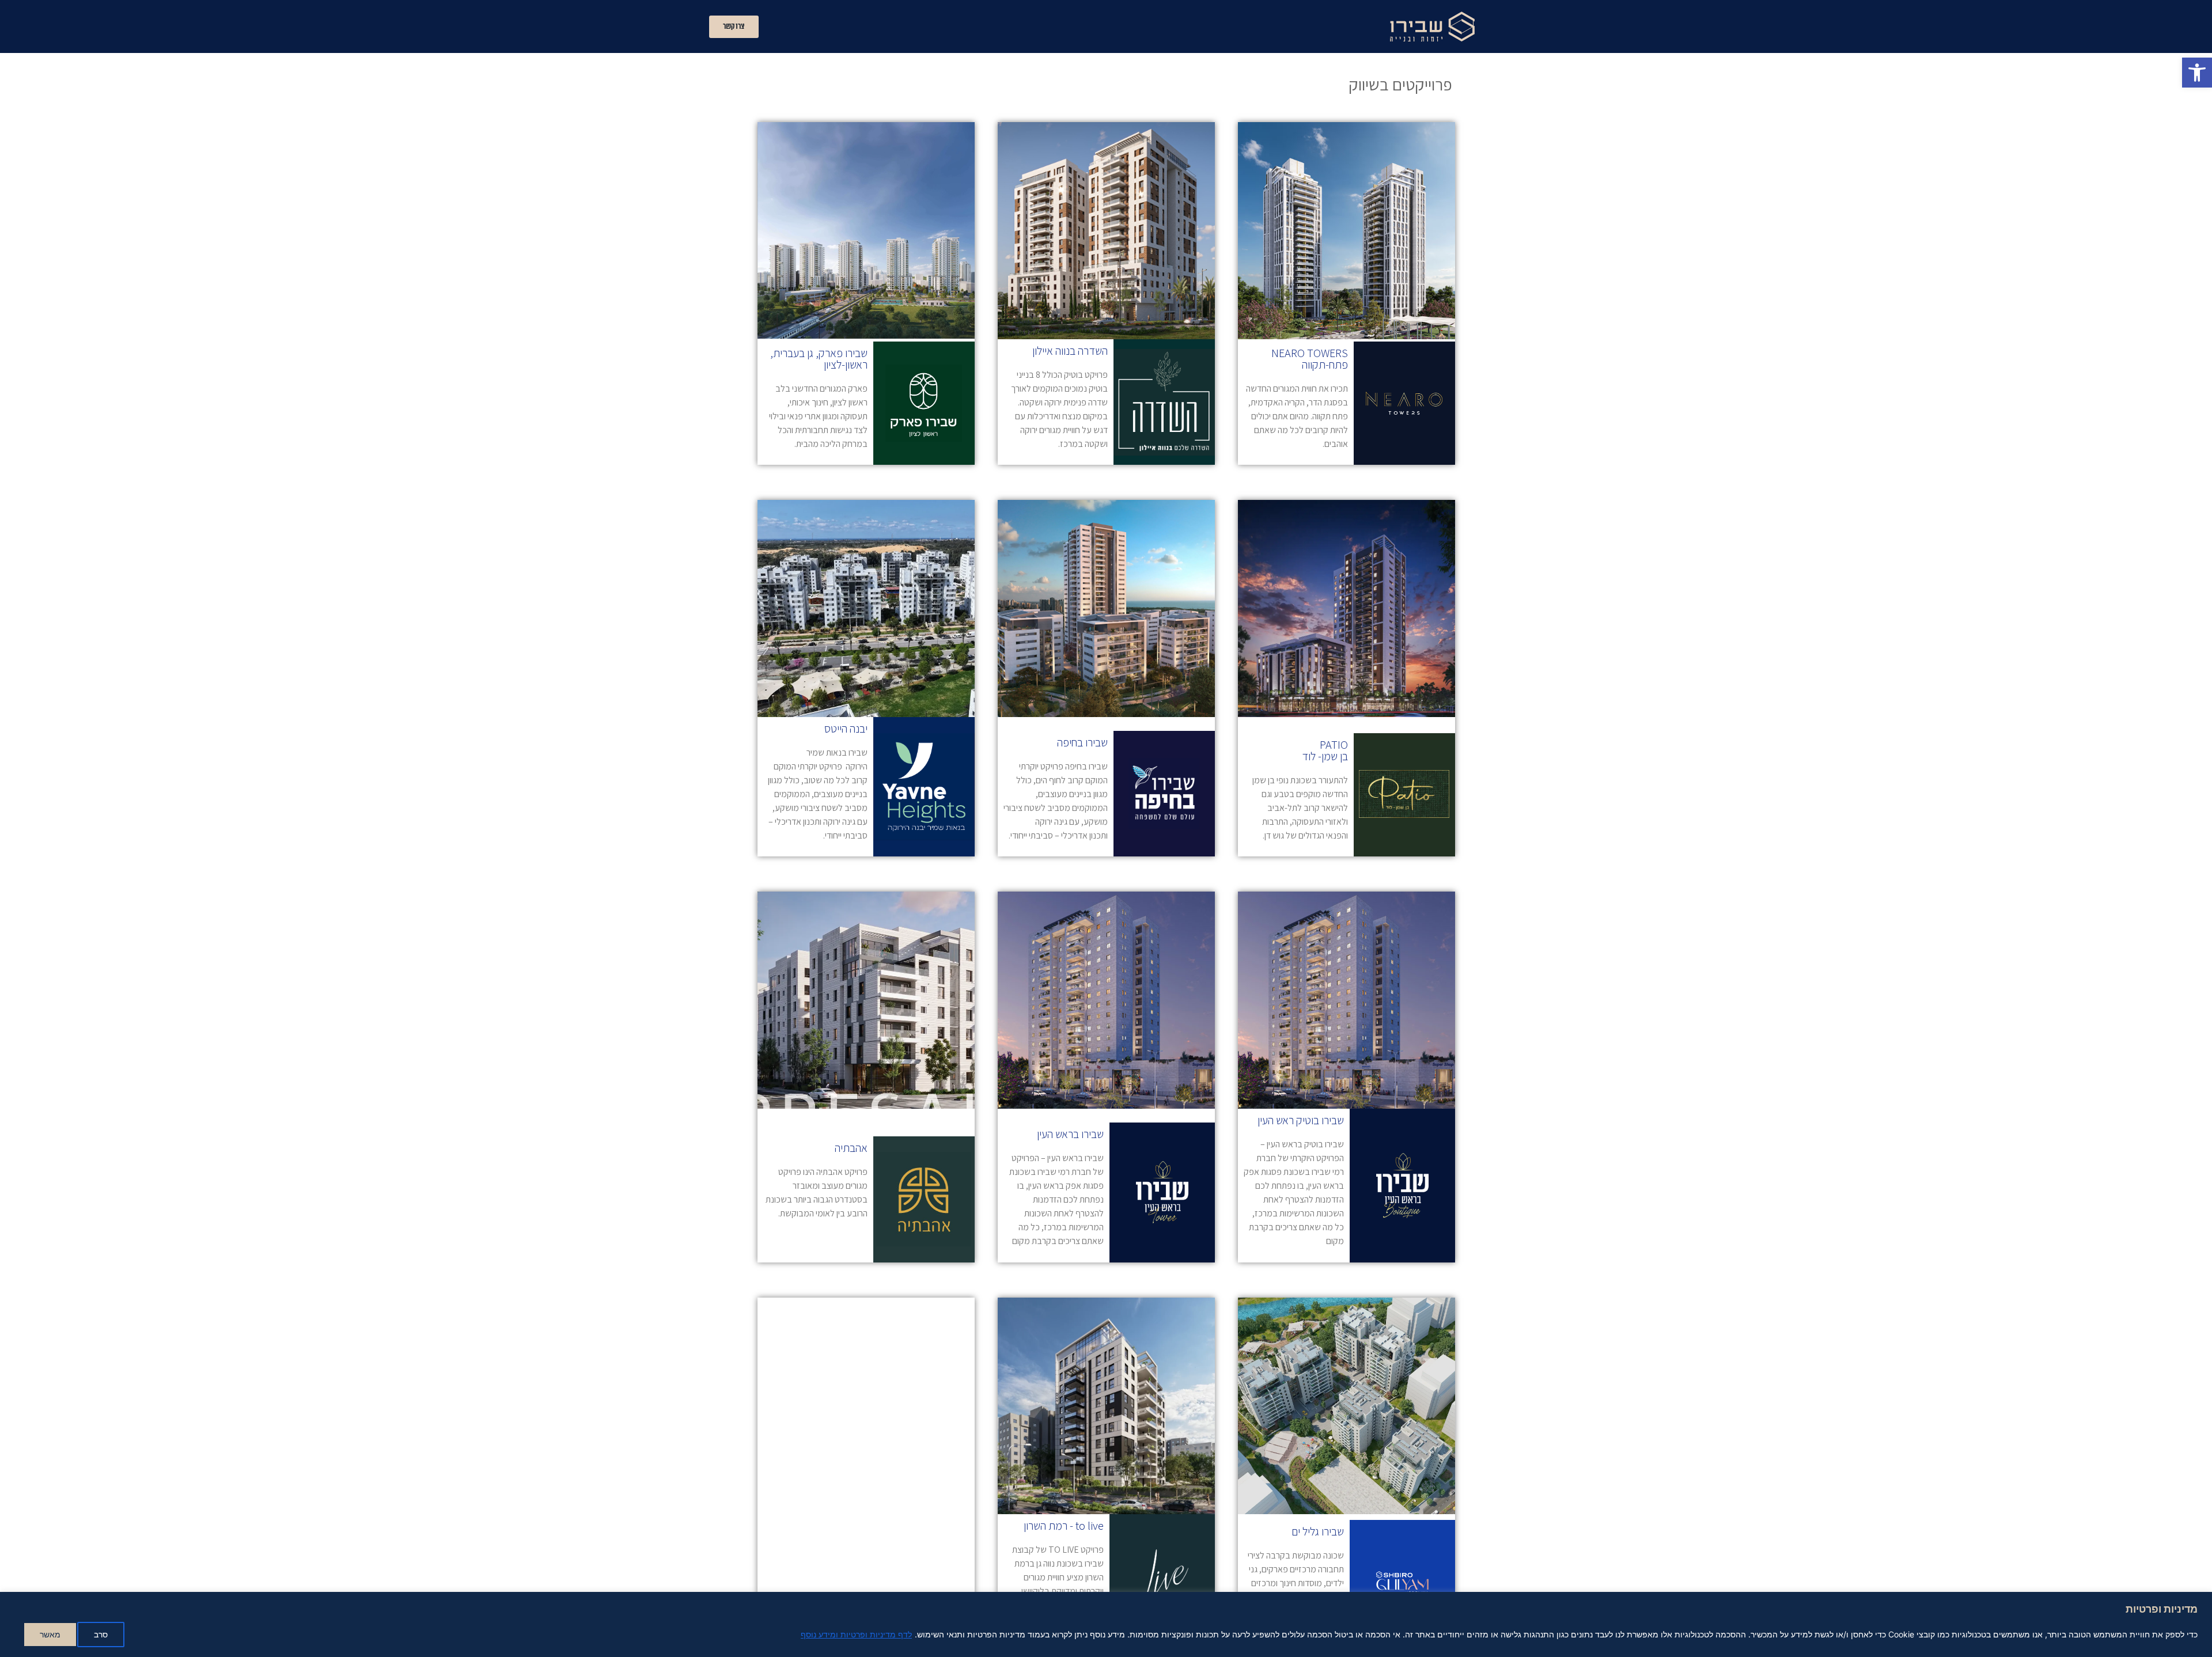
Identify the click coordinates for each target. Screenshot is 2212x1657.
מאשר (50, 1634)
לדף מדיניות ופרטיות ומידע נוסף (856, 1634)
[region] (1106, 1624)
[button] (2197, 73)
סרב (101, 1634)
